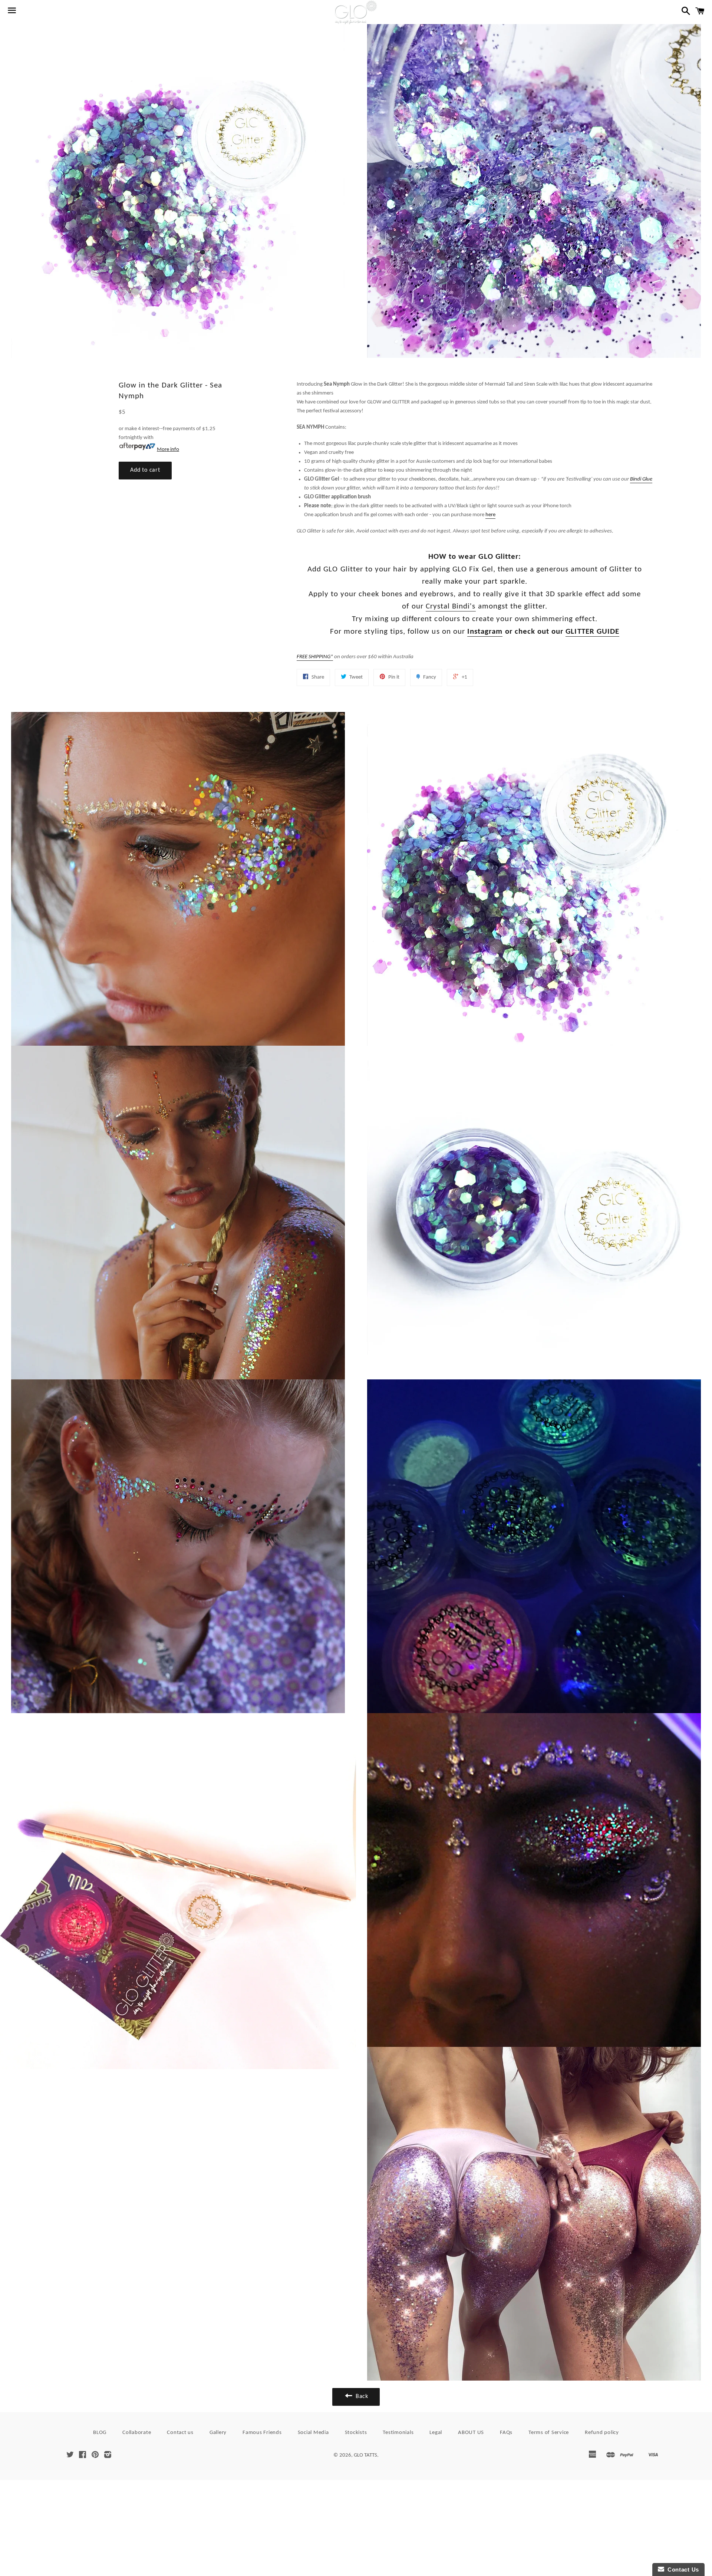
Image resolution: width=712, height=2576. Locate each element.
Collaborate (137, 2433)
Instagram (485, 632)
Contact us (180, 2433)
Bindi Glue (641, 479)
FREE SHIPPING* (315, 657)
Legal (436, 2433)
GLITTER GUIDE (592, 632)
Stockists (356, 2433)
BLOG (100, 2433)
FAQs (506, 2433)
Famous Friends (262, 2433)
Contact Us (682, 2570)
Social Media (313, 2433)
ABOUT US (471, 2433)
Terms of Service (549, 2433)
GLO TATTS (365, 2455)
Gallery (218, 2433)
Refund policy (602, 2433)
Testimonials (398, 2433)
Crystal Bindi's (451, 606)
